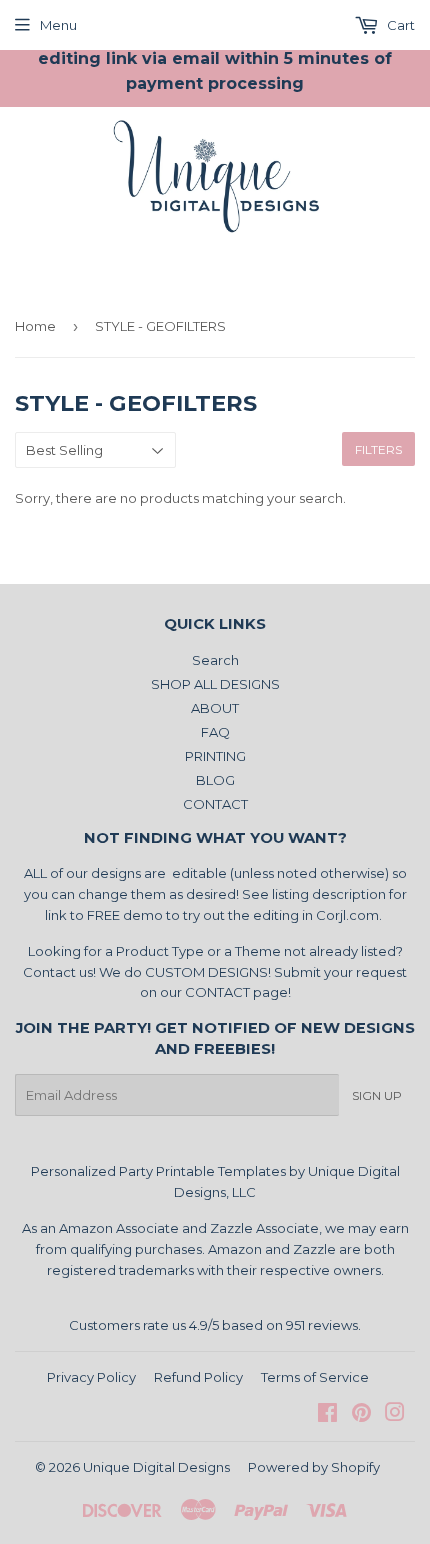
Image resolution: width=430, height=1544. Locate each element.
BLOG (215, 780)
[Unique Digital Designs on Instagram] (395, 1415)
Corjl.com (347, 915)
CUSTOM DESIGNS (206, 972)
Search (215, 660)
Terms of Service (315, 1377)
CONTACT (215, 804)
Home (35, 326)
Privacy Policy (91, 1377)
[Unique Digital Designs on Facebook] (327, 1415)
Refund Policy (198, 1377)
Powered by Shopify (314, 1467)
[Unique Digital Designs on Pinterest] (361, 1415)
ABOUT (215, 708)
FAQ (215, 732)
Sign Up (377, 1095)
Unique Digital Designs (156, 1467)
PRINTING (215, 756)
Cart (399, 25)
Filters (378, 449)
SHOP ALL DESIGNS (215, 684)
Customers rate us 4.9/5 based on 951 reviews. (215, 1325)
